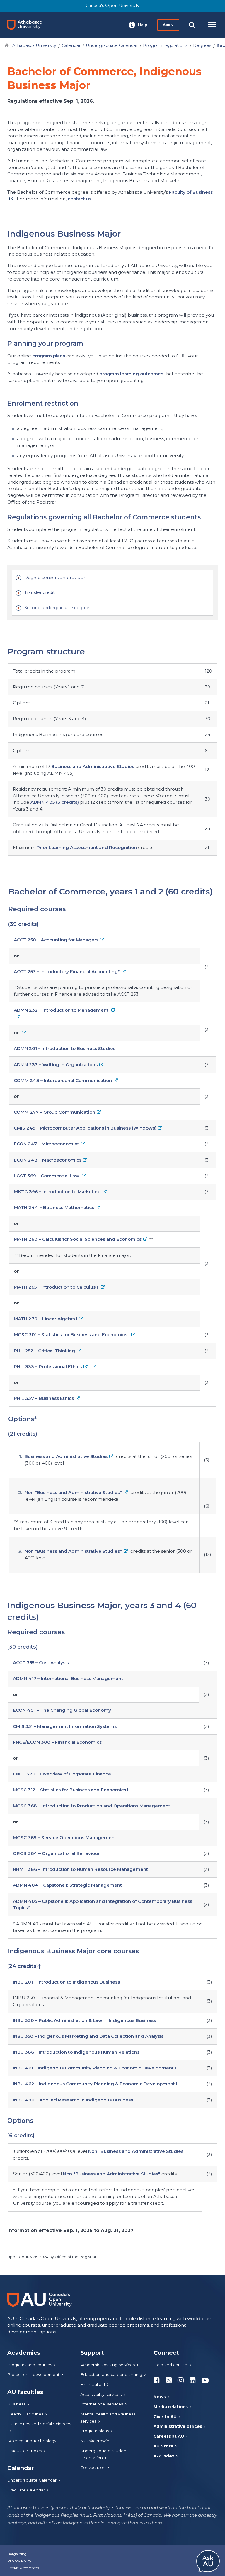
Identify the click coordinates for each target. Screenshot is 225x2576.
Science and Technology (32, 2441)
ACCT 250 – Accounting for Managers (56, 940)
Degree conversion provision (55, 578)
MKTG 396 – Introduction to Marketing (57, 1192)
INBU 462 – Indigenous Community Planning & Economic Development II (96, 2084)
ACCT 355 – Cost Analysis (41, 1663)
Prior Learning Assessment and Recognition (87, 847)
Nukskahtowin (95, 2441)
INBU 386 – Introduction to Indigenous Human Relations (76, 2052)
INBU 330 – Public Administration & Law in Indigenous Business (84, 2020)
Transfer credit (40, 592)
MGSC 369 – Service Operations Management (65, 1838)
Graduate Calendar (26, 2490)
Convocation (93, 2467)
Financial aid (93, 2384)
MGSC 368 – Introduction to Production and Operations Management (92, 1806)
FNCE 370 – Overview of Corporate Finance (62, 1774)
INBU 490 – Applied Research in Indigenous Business (73, 2100)
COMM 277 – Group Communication (54, 1112)
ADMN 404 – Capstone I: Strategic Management (67, 1885)
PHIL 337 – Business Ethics (44, 1398)
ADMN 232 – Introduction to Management (62, 1010)
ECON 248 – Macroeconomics (48, 1160)
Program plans (95, 2431)
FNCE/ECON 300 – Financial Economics (57, 1742)
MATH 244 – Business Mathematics (54, 1207)
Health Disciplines (25, 2414)
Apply (168, 25)
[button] (138, 25)
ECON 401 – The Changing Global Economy (62, 1710)
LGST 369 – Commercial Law (47, 1176)
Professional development (33, 2374)
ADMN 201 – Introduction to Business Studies (65, 1048)
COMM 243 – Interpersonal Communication (63, 1080)
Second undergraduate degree (57, 608)
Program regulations (165, 45)
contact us (80, 199)
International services (102, 2404)
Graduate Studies (25, 2451)
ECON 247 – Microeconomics (47, 1144)
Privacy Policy (19, 2561)
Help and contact (171, 2365)
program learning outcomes (131, 374)
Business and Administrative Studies (93, 766)
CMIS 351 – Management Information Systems (65, 1726)
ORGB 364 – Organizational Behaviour (56, 1853)
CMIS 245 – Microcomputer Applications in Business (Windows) (85, 1128)
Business (16, 2404)
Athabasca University (34, 45)
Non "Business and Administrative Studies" (73, 1492)
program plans (49, 356)
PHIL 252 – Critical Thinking (44, 1351)
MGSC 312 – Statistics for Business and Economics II (71, 1790)
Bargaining (17, 2554)
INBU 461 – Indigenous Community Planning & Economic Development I (94, 2068)
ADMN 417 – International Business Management (68, 1678)
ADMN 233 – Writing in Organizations (56, 1065)
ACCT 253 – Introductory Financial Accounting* (67, 972)
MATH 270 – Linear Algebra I (46, 1319)
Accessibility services (101, 2394)
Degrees (202, 45)
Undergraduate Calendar (112, 45)
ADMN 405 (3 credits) (55, 802)
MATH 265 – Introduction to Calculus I (56, 1287)
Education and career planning (111, 2374)
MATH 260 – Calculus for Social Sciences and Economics (78, 1239)
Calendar (71, 45)
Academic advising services (108, 2365)
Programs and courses (30, 2365)
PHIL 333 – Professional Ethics (48, 1367)
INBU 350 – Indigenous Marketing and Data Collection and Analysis (88, 2036)
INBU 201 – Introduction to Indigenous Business (66, 1982)
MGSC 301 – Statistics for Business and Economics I (72, 1335)
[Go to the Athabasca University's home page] (27, 25)
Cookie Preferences (23, 2568)
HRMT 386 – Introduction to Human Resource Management (80, 1869)
